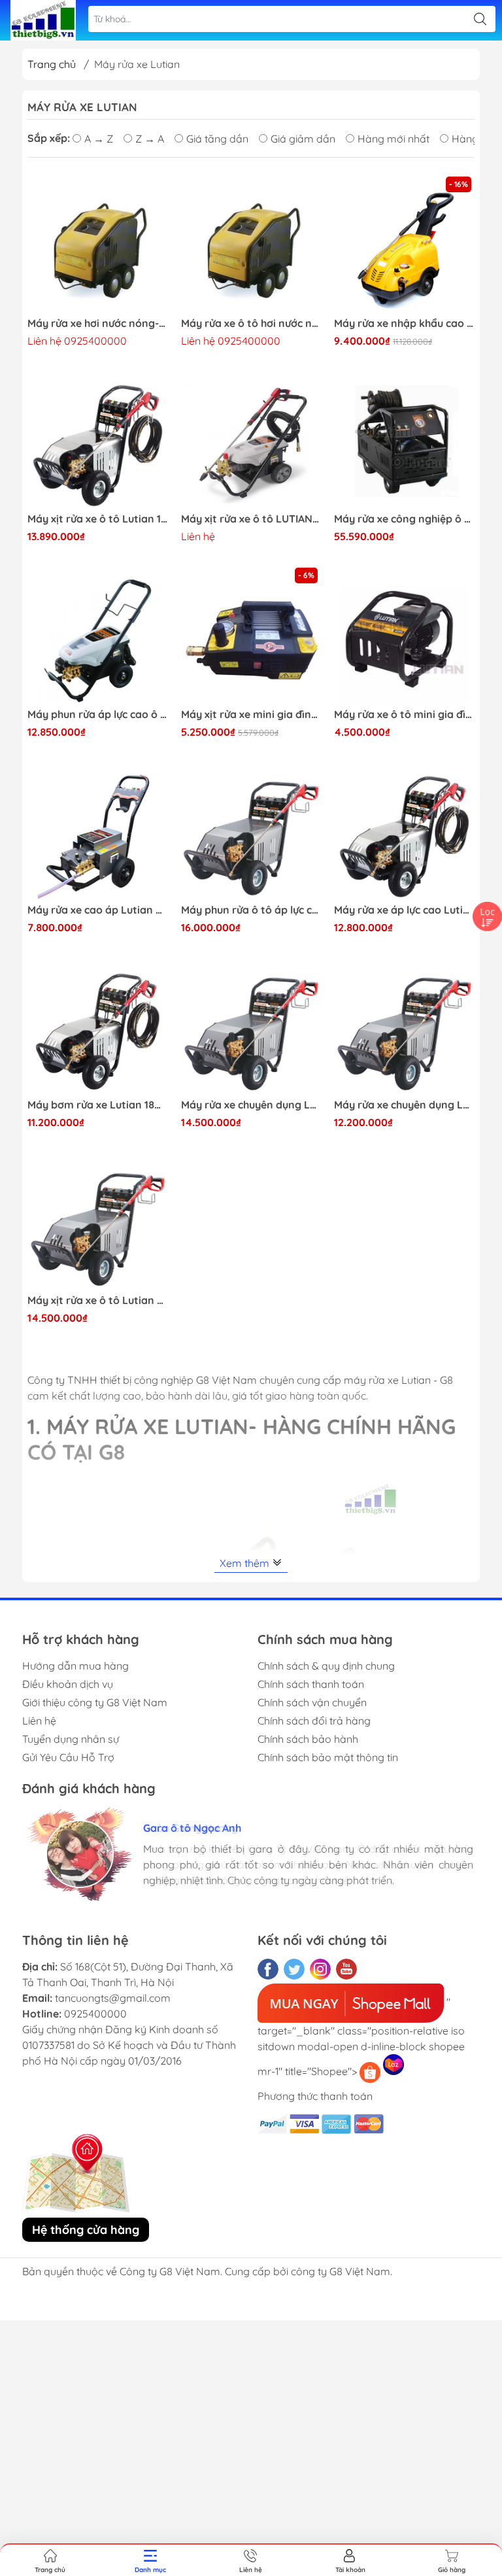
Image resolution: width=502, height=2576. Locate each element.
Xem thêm (246, 1563)
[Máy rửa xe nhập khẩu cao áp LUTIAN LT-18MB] (404, 244)
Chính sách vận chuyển (312, 1702)
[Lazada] (393, 2065)
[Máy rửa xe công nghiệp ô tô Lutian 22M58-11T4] (404, 439)
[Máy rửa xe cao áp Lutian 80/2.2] (98, 830)
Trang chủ (52, 64)
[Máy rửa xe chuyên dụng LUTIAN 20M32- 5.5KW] (251, 1026)
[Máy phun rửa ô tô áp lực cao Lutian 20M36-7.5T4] (251, 830)
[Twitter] (294, 1969)
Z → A (150, 139)
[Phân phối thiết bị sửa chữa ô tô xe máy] (43, 20)
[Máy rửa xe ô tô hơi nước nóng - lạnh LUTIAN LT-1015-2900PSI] (251, 244)
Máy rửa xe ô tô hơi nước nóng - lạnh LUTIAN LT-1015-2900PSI (251, 323)
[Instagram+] (320, 1969)
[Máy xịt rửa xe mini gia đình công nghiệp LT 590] (251, 635)
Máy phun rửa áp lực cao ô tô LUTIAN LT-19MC (98, 714)
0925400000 (95, 2014)
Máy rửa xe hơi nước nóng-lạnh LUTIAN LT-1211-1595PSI (98, 323)
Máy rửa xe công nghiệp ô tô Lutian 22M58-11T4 (404, 519)
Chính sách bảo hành (308, 1739)
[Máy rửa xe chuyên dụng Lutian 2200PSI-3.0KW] (404, 1026)
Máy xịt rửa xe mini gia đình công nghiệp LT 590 (251, 714)
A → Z (99, 139)
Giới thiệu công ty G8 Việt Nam (95, 1702)
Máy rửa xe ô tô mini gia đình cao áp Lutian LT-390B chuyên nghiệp (404, 714)
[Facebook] (268, 1969)
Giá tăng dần (217, 139)
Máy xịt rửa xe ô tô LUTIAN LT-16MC (251, 519)
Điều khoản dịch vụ (68, 1684)
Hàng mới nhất (393, 139)
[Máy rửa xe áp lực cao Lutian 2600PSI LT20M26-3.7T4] (404, 830)
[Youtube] (346, 1969)
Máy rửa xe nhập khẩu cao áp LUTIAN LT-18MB (404, 323)
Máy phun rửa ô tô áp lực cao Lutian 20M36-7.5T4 (251, 910)
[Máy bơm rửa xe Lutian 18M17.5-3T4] (98, 1026)
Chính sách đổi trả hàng (314, 1721)
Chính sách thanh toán (311, 1684)
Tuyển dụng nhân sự (71, 1739)
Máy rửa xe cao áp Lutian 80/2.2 (98, 910)
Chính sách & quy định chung (326, 1666)
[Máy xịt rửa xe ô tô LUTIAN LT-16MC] (251, 439)
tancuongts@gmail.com (113, 1998)
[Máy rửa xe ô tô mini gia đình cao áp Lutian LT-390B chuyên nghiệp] (404, 635)
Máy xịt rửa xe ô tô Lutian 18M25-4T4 (98, 519)
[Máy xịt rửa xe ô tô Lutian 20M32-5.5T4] (98, 1221)
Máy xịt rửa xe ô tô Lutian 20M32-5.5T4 (98, 1300)
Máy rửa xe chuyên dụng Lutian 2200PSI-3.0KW (404, 1105)
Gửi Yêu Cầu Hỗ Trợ (68, 1757)
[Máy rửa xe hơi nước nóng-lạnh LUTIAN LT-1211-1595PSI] (98, 244)
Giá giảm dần (303, 139)
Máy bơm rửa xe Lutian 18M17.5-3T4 (98, 1105)
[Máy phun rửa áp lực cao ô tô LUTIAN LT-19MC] (98, 635)
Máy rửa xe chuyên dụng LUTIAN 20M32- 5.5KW (251, 1105)
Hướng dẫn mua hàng (75, 1666)
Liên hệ (39, 1721)
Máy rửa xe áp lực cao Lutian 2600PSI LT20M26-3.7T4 (404, 910)
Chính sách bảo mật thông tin (328, 1757)
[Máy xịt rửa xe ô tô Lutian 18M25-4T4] (98, 439)
